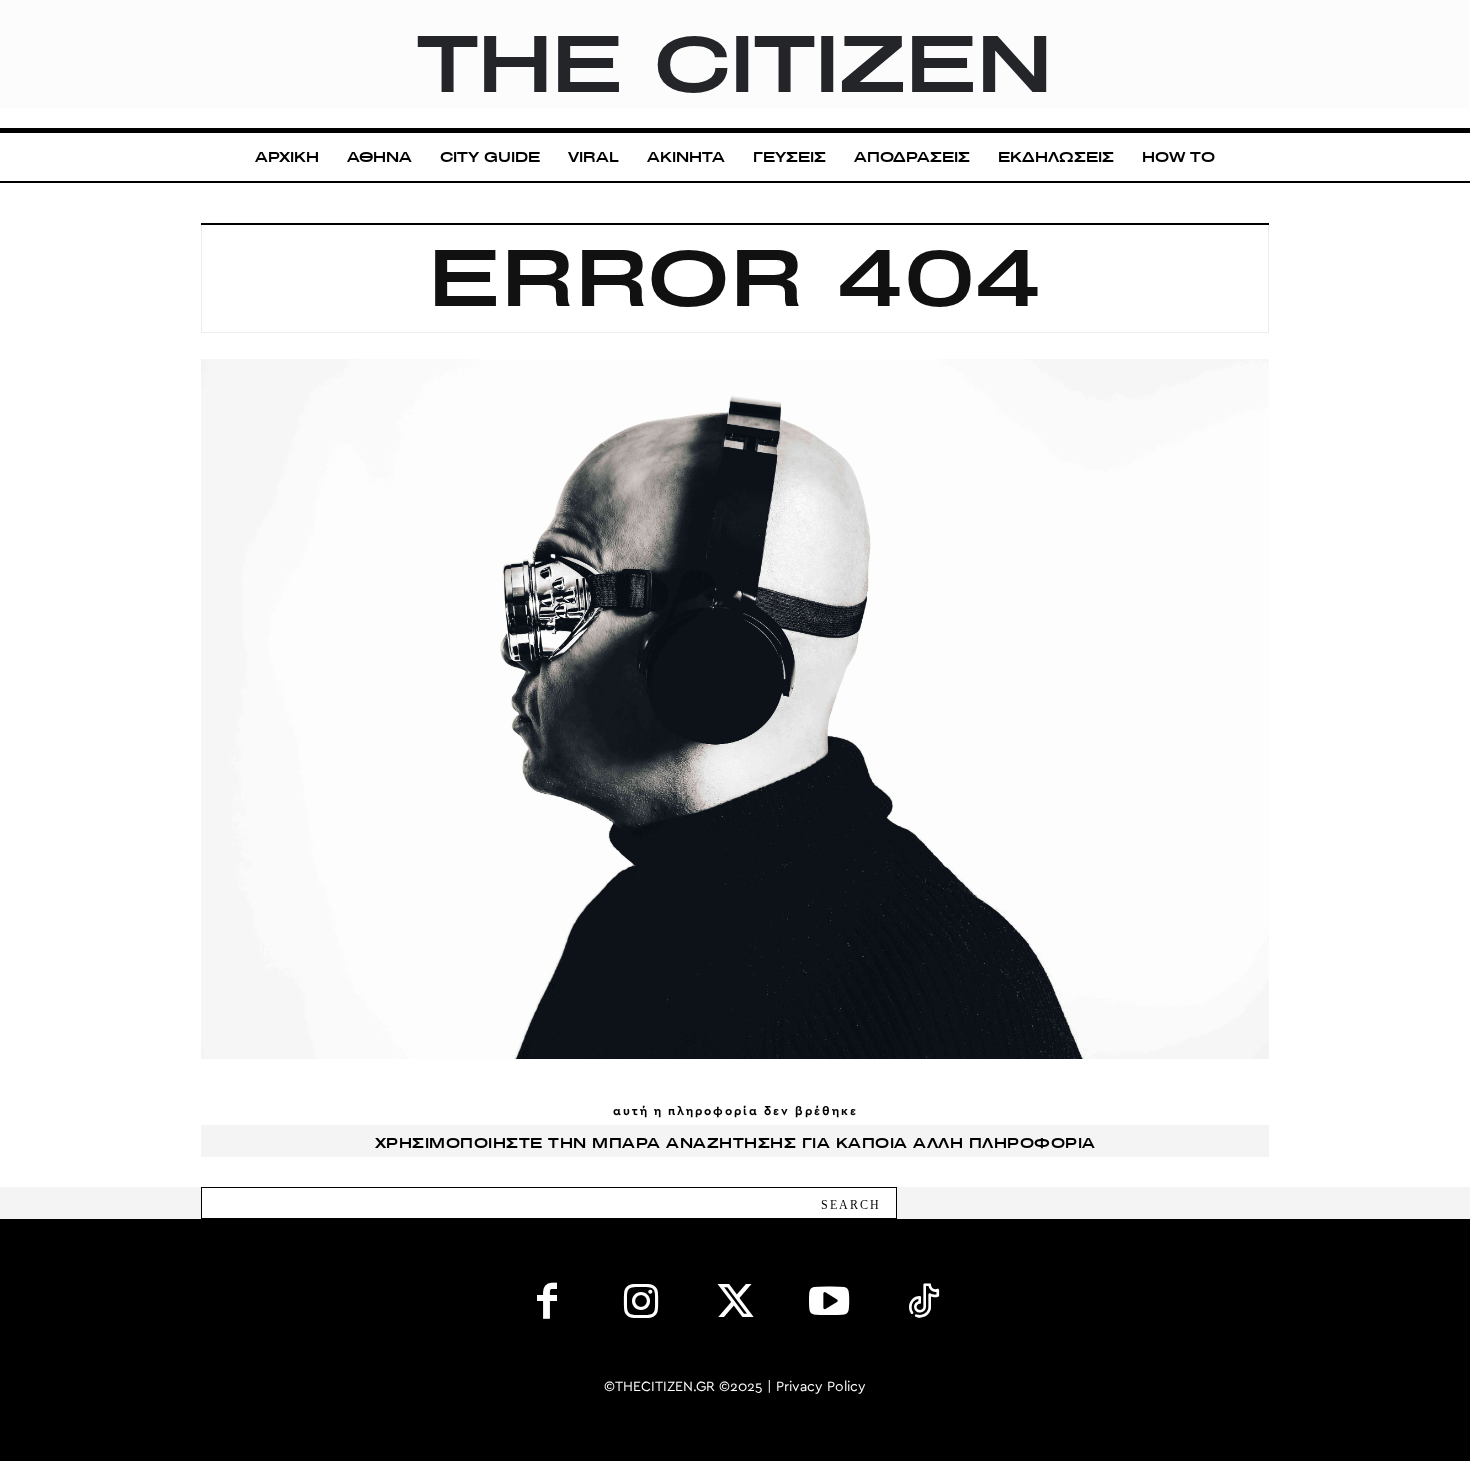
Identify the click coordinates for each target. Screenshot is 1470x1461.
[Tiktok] (923, 1306)
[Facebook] (547, 1306)
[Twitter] (735, 1306)
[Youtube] (829, 1306)
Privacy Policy (821, 1387)
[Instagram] (641, 1306)
